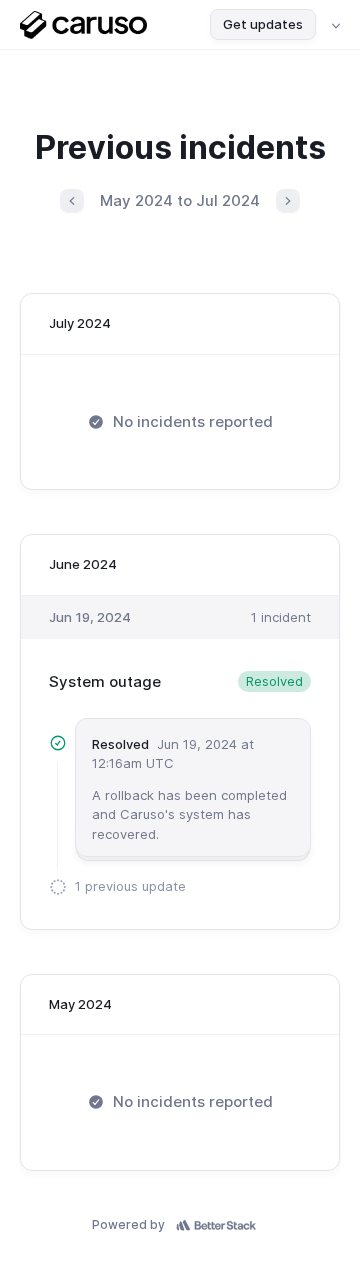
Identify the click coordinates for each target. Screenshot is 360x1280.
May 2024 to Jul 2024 (180, 200)
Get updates (263, 24)
